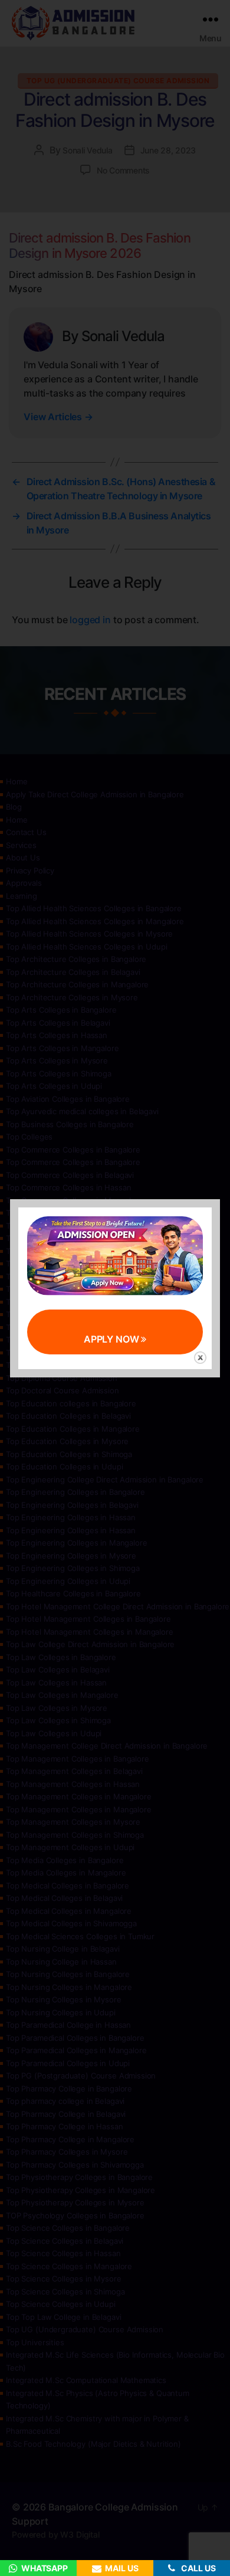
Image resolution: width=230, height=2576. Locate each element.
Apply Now (113, 1339)
